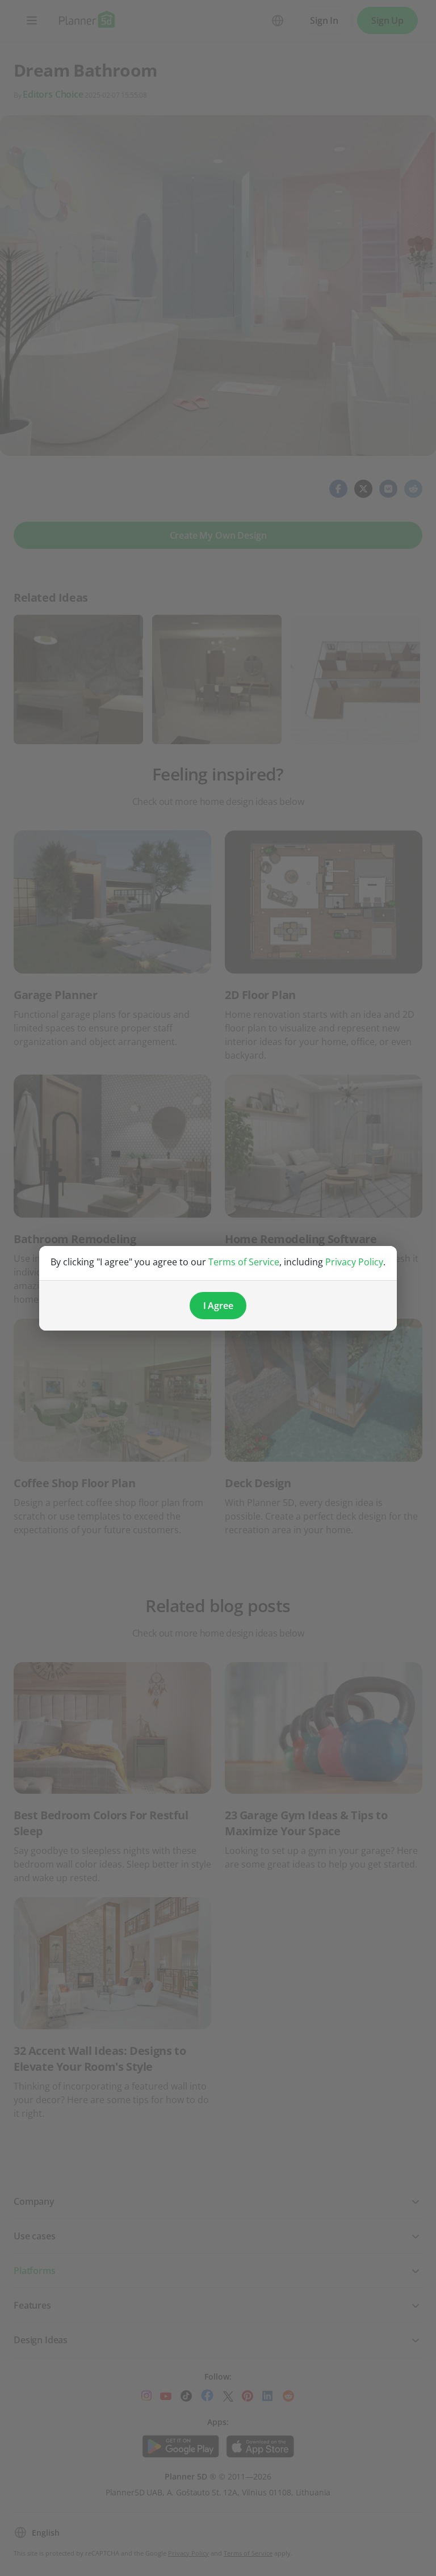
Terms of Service (244, 1262)
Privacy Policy (354, 1262)
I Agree (218, 1306)
